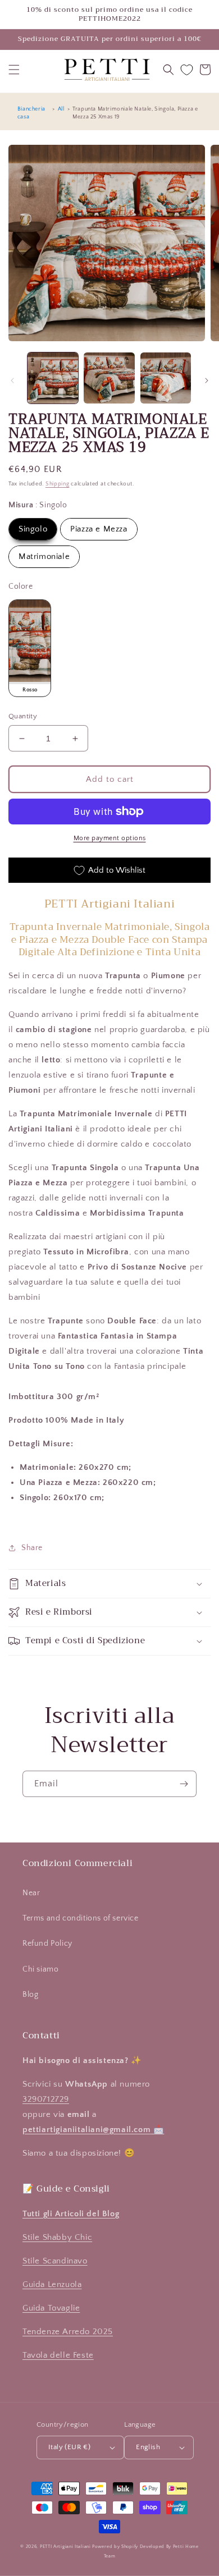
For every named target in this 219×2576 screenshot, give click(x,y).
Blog (30, 1995)
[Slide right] (207, 381)
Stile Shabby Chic (57, 2237)
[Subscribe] (184, 1784)
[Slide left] (12, 381)
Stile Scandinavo (55, 2261)
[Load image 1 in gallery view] (53, 378)
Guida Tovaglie (51, 2308)
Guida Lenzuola (52, 2284)
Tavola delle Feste (58, 2355)
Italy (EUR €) (69, 2447)
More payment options (110, 838)
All (61, 109)
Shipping (58, 484)
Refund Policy (47, 1944)
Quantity (23, 716)
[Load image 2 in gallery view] (109, 378)
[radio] (33, 529)
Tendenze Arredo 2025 (68, 2332)
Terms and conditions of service (81, 1918)
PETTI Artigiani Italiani (65, 2547)
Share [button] (32, 1548)
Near (31, 1893)
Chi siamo (40, 1969)
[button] (14, 70)
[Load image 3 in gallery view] (166, 378)
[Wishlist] (187, 70)
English (148, 2447)
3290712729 (46, 2099)
